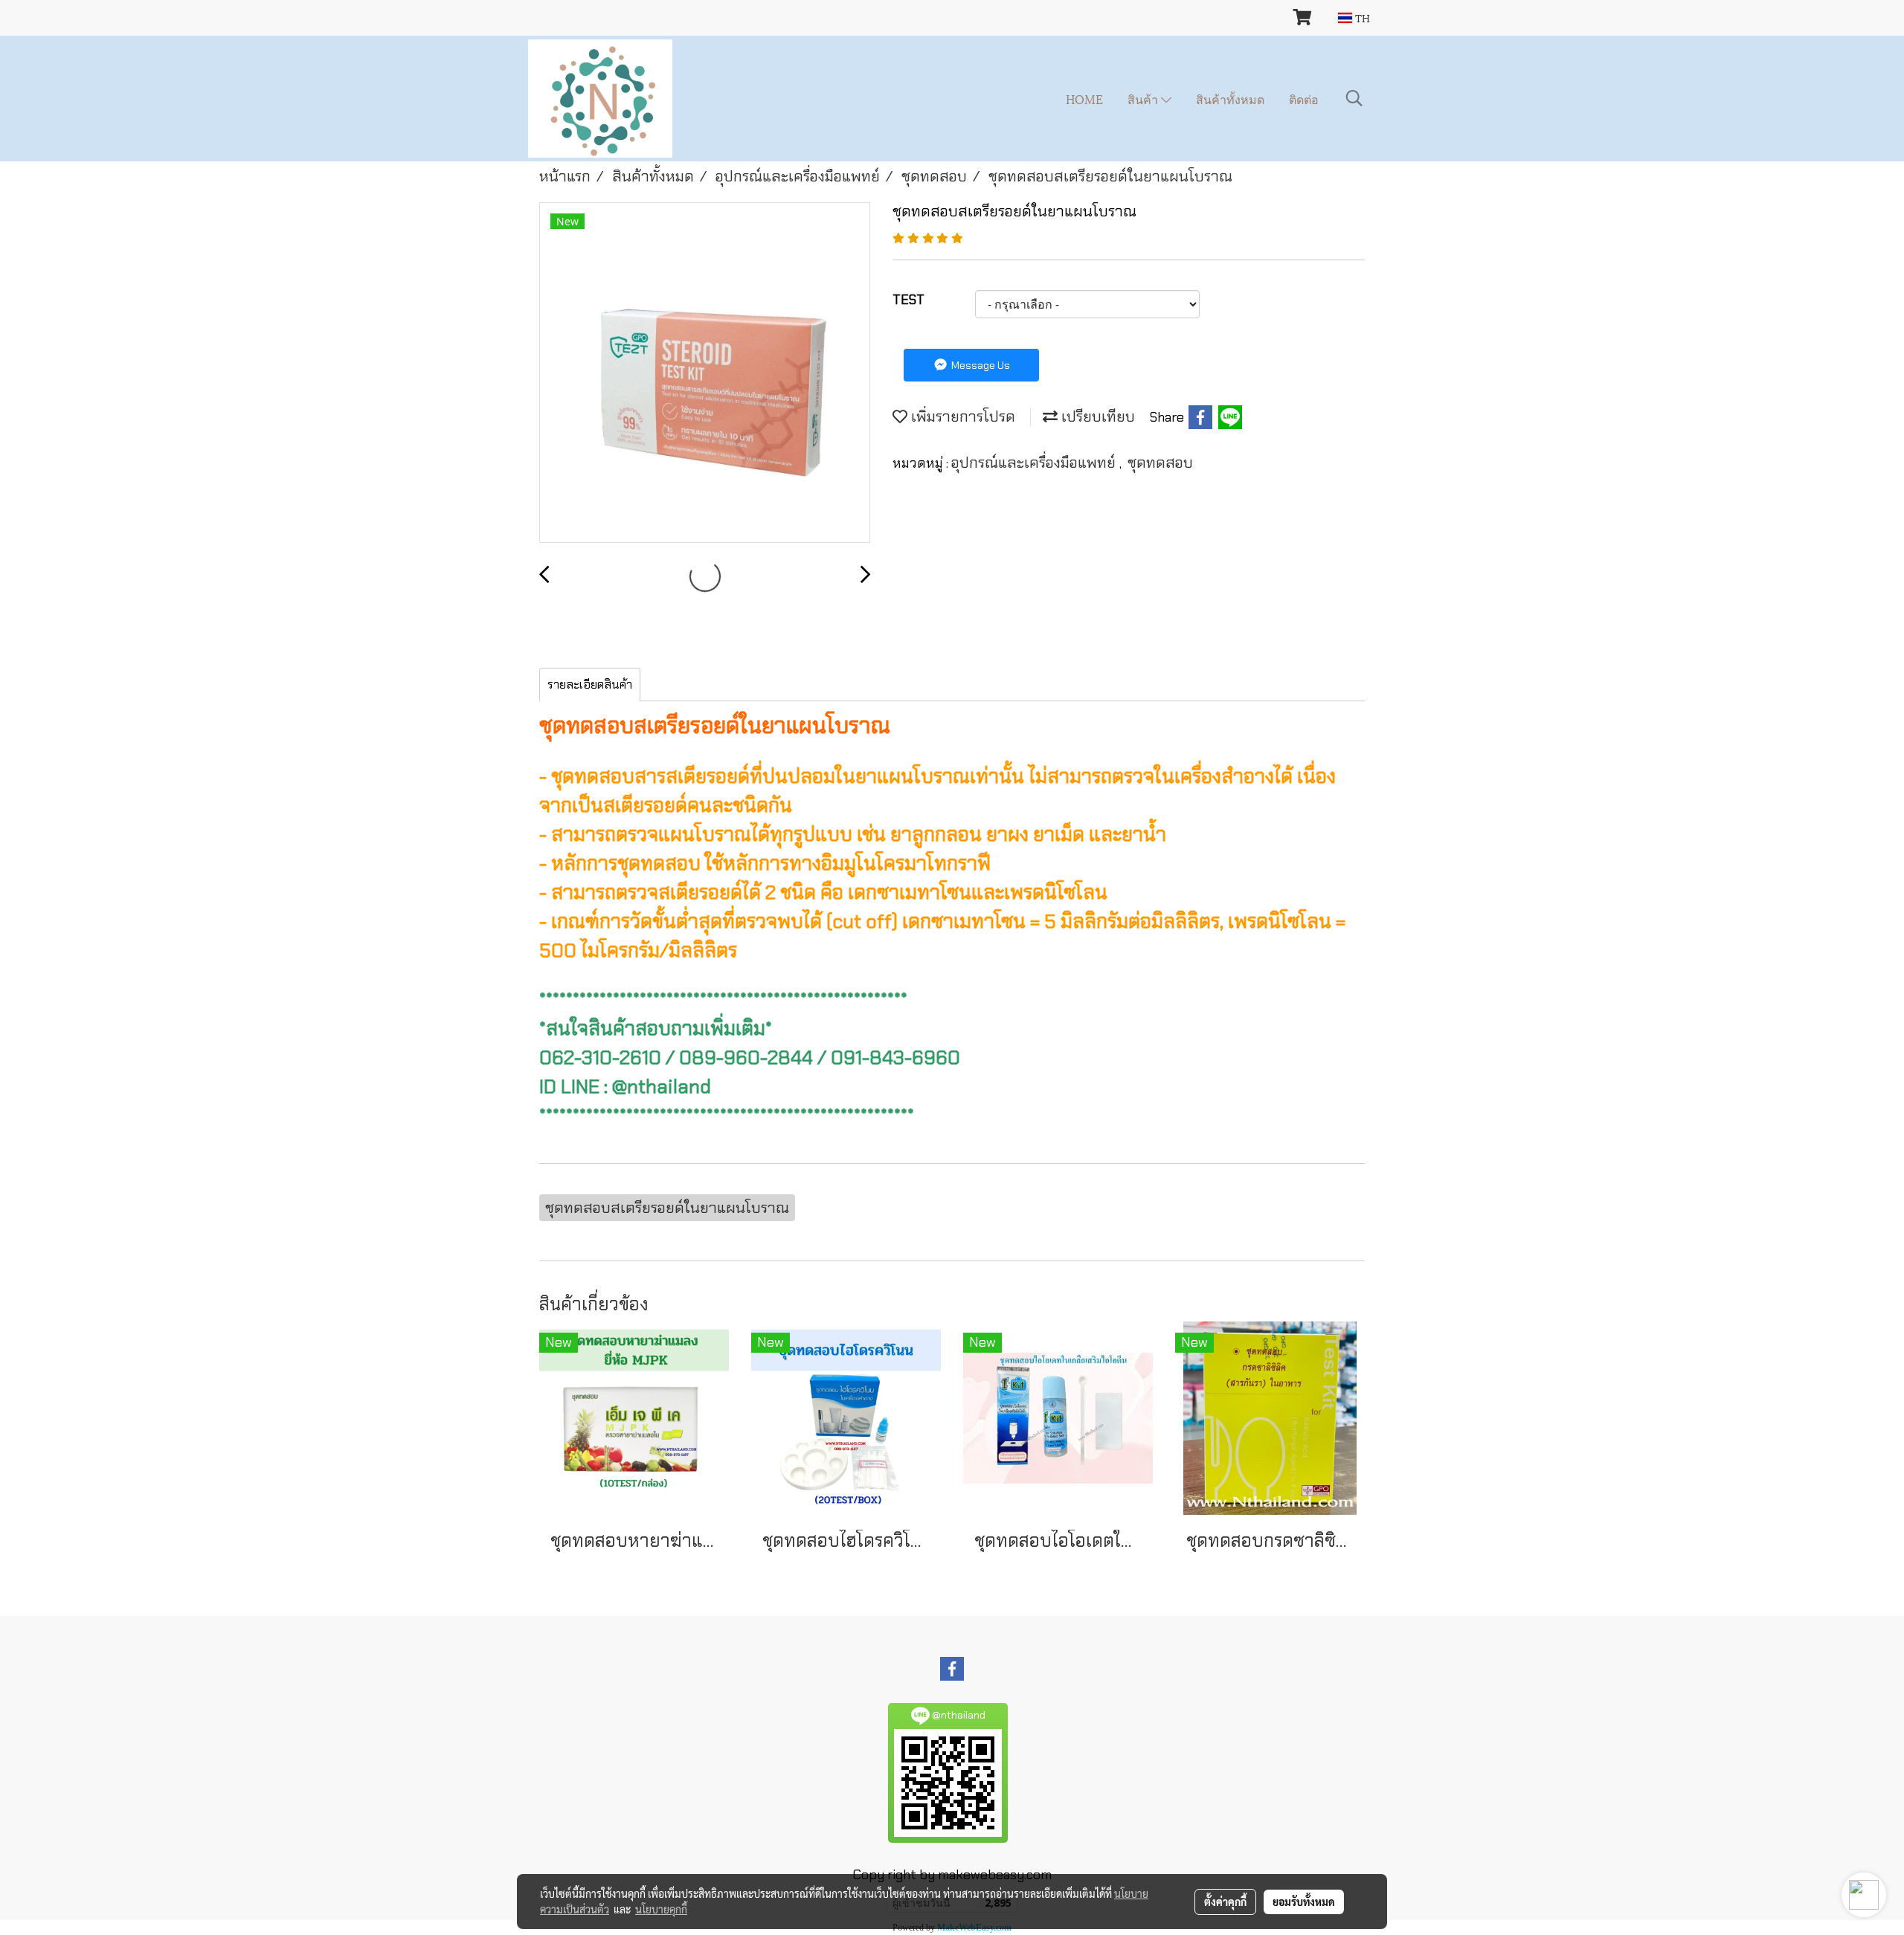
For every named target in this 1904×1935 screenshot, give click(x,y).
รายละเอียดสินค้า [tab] (590, 685)
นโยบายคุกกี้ (661, 1909)
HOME (1084, 99)
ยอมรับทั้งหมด (1304, 1902)
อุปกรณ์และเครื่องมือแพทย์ (1035, 463)
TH (1361, 17)
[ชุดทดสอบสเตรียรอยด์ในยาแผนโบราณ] (705, 373)
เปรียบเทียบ (1096, 416)
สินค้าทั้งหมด (1230, 99)
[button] (1354, 98)
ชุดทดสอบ (1160, 463)
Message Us (980, 365)
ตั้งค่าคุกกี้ (1225, 1902)
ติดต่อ (1304, 99)
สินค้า (1144, 99)
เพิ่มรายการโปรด (961, 416)
